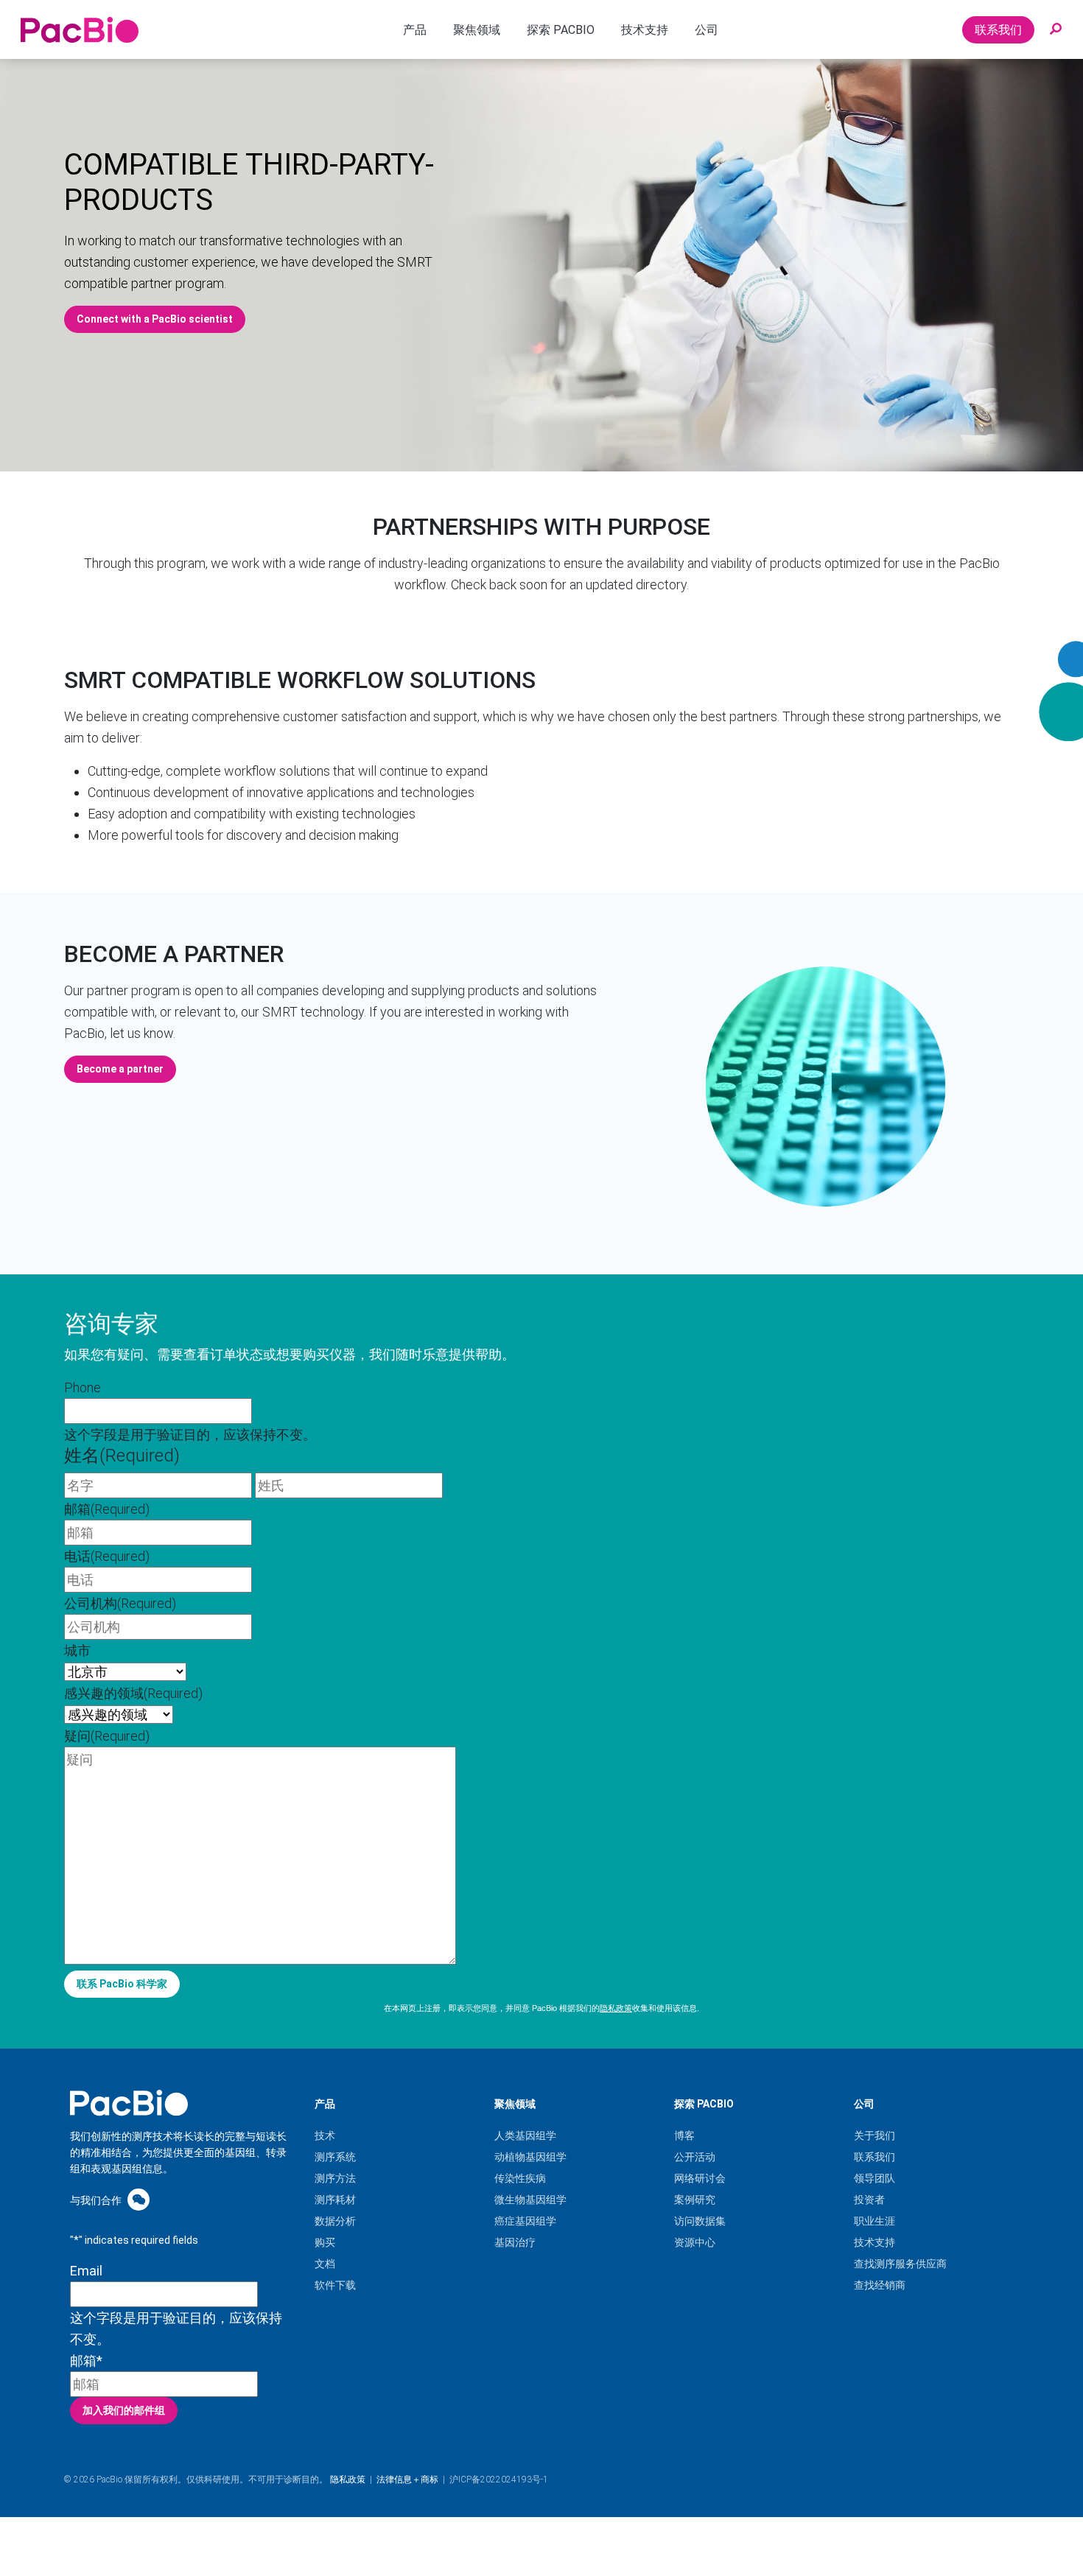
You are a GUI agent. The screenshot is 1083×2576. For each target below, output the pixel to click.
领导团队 (875, 2178)
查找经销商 (880, 2285)
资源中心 (695, 2242)
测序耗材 (335, 2200)
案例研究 (695, 2200)
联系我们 (998, 30)
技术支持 (875, 2242)
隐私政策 (616, 2008)
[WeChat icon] (139, 2199)
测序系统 (335, 2157)
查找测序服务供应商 (900, 2264)
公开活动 (695, 2157)
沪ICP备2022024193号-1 (499, 2480)
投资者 (869, 2200)
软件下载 (335, 2285)
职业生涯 (875, 2221)
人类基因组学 (525, 2135)
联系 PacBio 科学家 (122, 1984)
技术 (325, 2135)
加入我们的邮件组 (124, 2410)
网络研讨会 (700, 2178)
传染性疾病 (520, 2178)
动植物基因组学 (530, 2157)
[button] (1056, 29)
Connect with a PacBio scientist (155, 319)
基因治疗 (515, 2242)
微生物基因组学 (530, 2200)
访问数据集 (700, 2221)
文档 (325, 2264)
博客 (684, 2135)
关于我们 (875, 2135)
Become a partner (174, 954)
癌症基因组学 (525, 2221)
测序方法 (335, 2178)
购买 (325, 2242)
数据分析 (335, 2221)
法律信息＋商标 (407, 2480)
